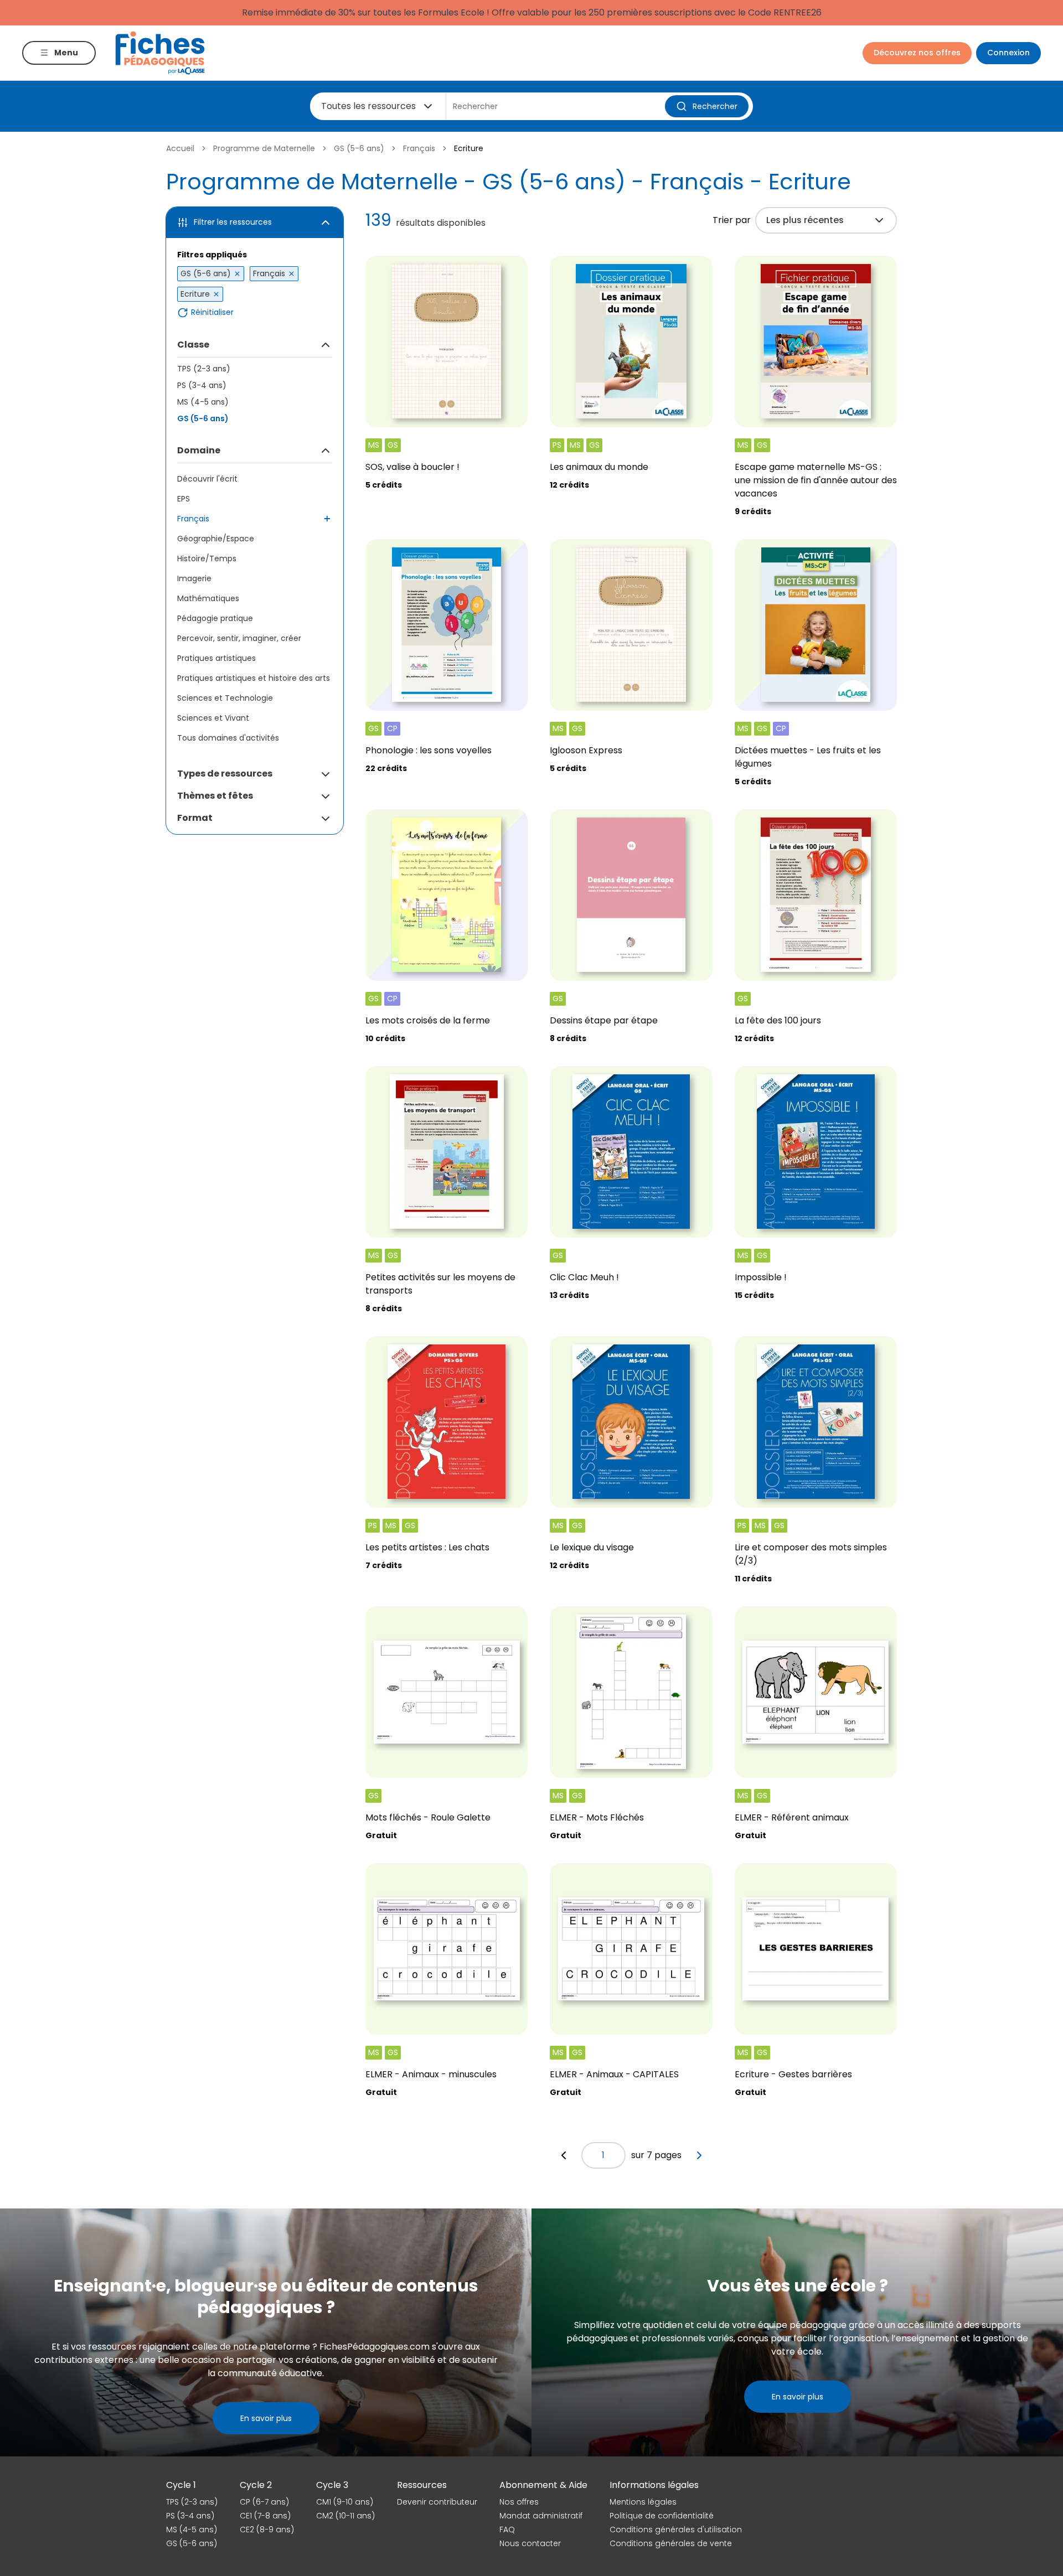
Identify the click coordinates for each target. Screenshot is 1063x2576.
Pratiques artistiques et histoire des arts (254, 678)
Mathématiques (208, 598)
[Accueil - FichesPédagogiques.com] (160, 53)
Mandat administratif (541, 2516)
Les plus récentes (805, 220)
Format (195, 818)
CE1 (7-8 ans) (265, 2516)
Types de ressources (225, 774)
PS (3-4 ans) (202, 385)
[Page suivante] (699, 2155)
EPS (184, 499)
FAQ (507, 2530)
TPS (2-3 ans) (204, 369)
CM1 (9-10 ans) (345, 2502)
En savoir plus (266, 2418)
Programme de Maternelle (264, 148)
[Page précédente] (564, 2155)
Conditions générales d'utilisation (676, 2530)
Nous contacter (530, 2543)
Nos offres (519, 2502)
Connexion (1008, 53)
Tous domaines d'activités (228, 738)
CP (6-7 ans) (264, 2502)
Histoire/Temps (207, 558)
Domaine (199, 450)
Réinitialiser (212, 312)
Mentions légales (643, 2502)
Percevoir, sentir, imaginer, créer (239, 638)
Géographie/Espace (216, 539)
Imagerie (194, 578)
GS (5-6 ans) (359, 148)
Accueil (180, 148)
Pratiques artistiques (216, 658)
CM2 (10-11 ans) (345, 2516)
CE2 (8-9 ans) (267, 2530)
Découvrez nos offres (917, 53)
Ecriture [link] (469, 148)
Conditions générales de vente (671, 2543)
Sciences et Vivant (213, 718)
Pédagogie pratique (215, 618)
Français (419, 148)
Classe (193, 345)
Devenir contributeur (437, 2502)
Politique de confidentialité (662, 2516)
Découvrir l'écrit (207, 479)
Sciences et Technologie (225, 698)
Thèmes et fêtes (215, 796)
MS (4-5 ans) (203, 402)
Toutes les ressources (368, 106)
